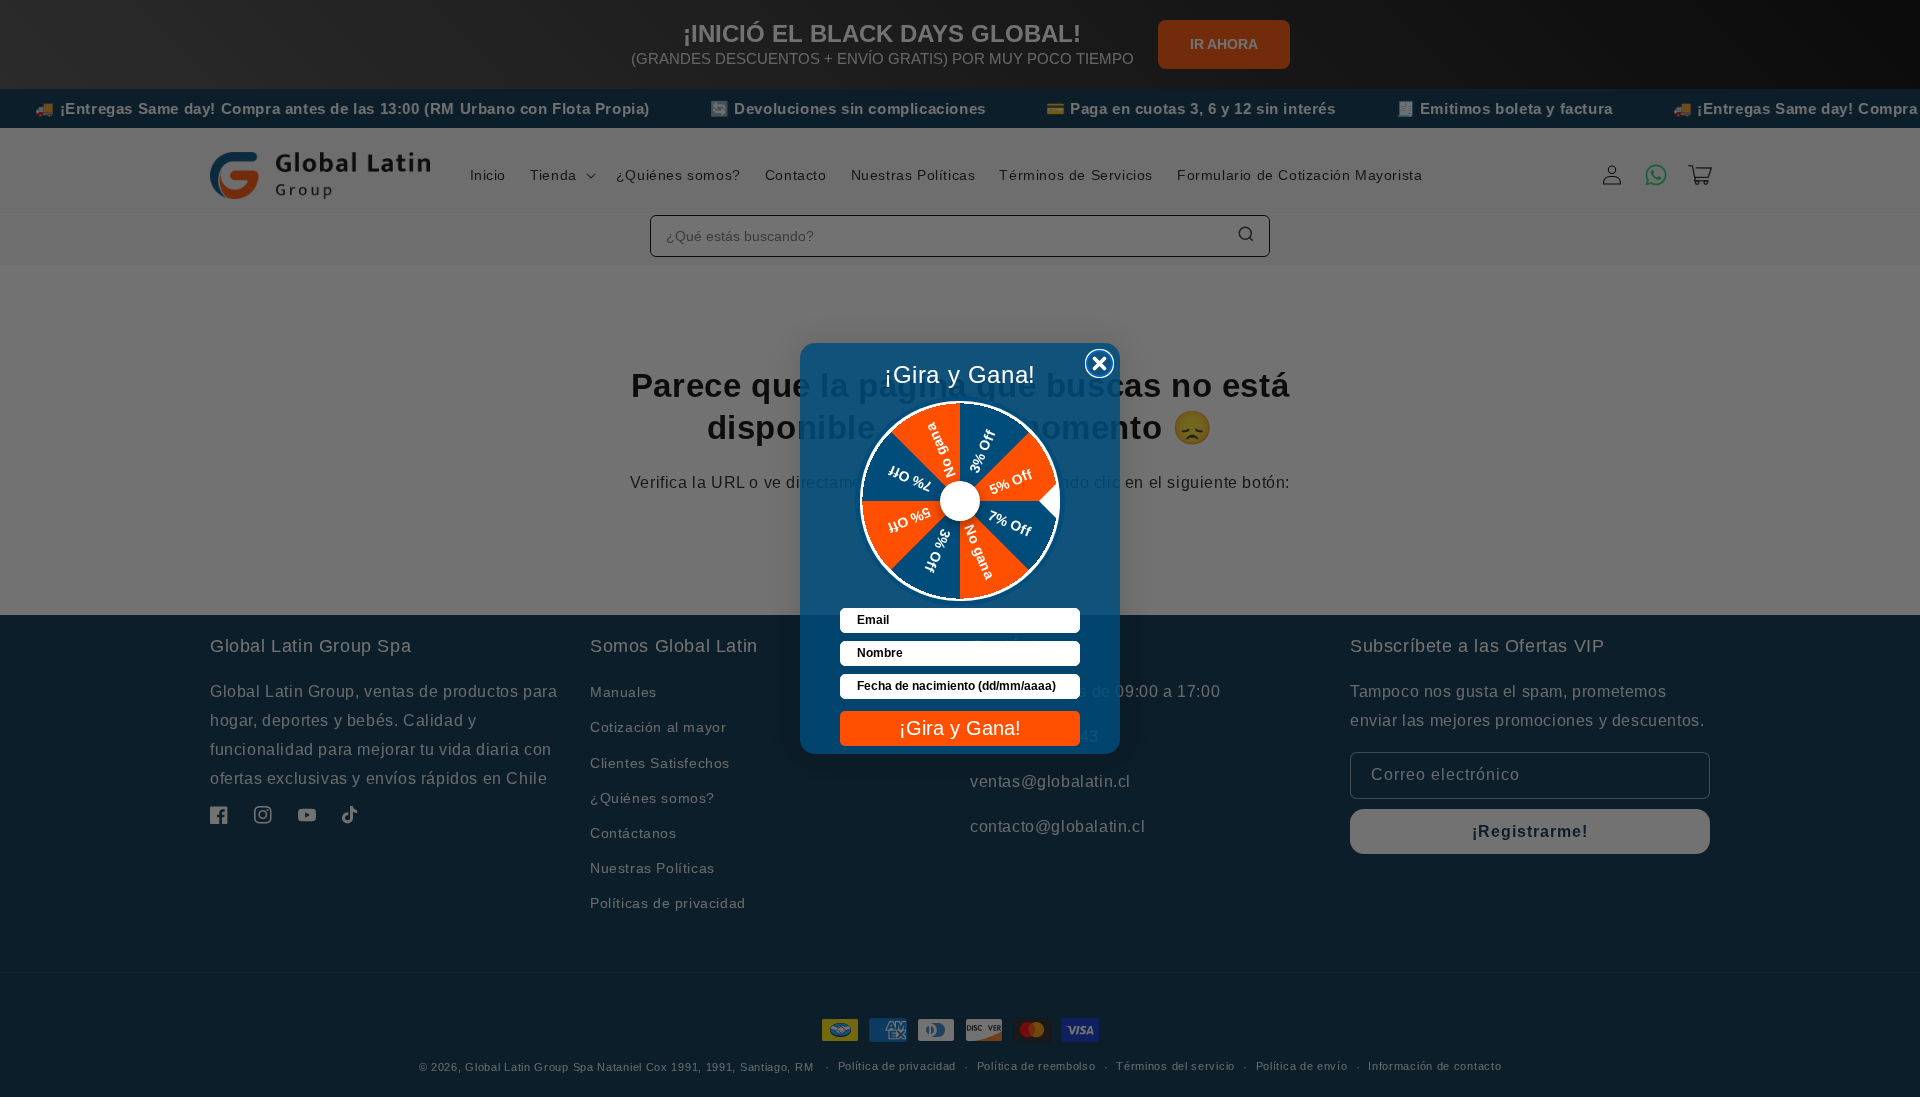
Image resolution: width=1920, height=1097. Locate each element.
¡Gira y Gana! (960, 728)
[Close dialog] (1099, 363)
